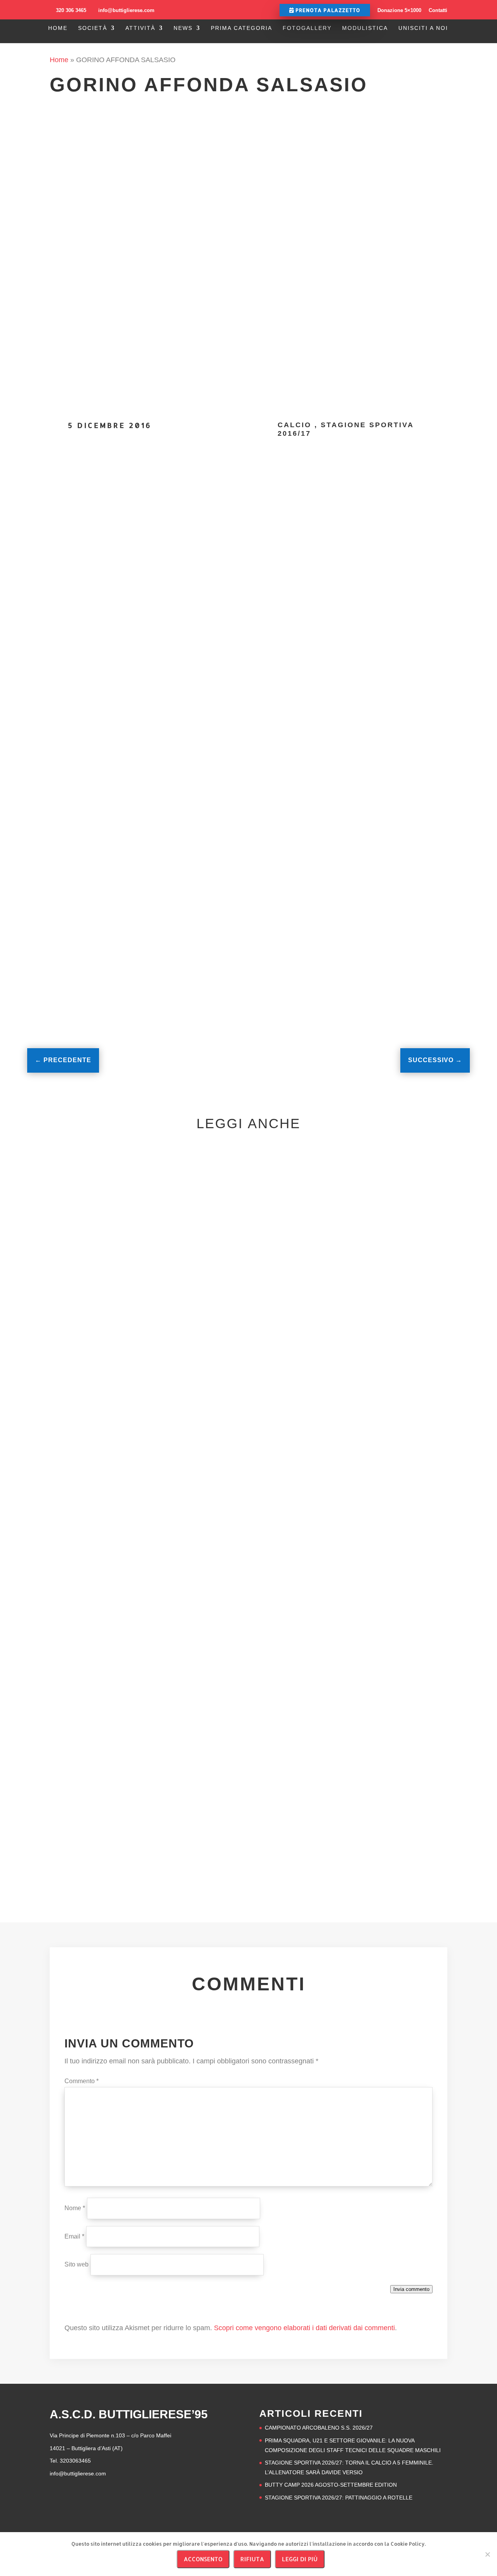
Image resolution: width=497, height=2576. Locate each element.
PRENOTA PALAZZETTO (327, 10)
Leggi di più (300, 2559)
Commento (82, 2081)
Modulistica (365, 28)
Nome (75, 2208)
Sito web (76, 2264)
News (183, 28)
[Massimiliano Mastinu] (85, 511)
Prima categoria (242, 28)
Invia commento (411, 2289)
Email (74, 2236)
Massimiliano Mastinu (163, 489)
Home (58, 28)
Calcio (295, 425)
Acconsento (203, 2559)
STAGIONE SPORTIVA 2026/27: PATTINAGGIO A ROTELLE (339, 2498)
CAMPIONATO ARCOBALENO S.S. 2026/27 (319, 2428)
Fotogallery (307, 28)
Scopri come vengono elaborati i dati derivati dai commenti (304, 2328)
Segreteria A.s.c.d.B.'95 (91, 1448)
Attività (140, 28)
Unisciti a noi (423, 28)
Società (93, 28)
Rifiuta (252, 2559)
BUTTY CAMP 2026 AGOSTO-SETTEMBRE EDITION (331, 2485)
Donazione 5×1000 (399, 10)
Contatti (438, 10)
